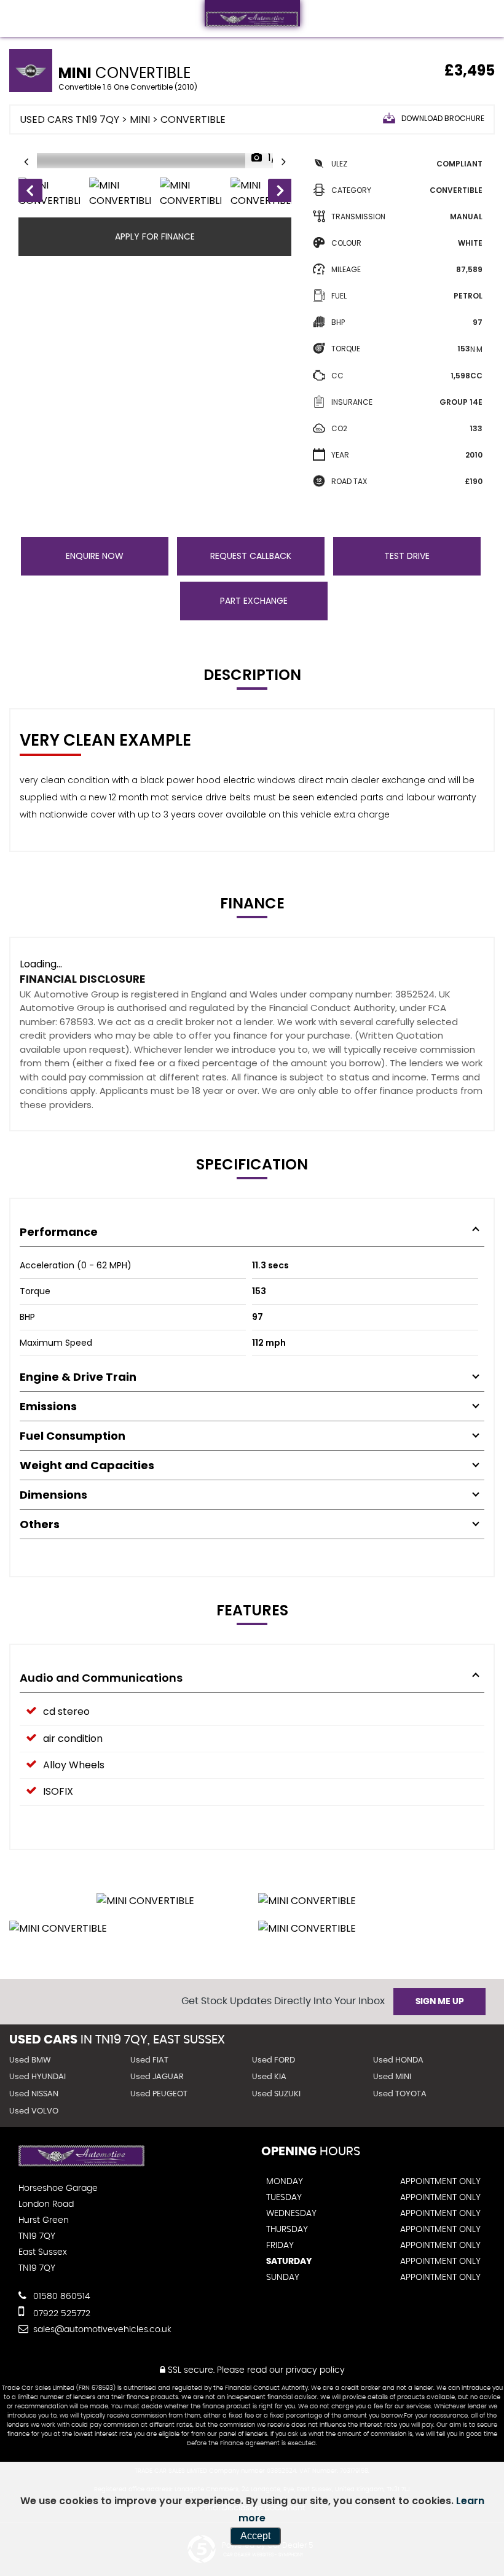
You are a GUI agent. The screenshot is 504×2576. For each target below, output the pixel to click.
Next (280, 193)
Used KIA (269, 2077)
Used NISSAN (34, 2094)
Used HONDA (398, 2060)
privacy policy (315, 2370)
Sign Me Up (440, 2002)
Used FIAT (149, 2060)
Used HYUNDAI (37, 2077)
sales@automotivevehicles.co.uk (101, 2330)
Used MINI (392, 2077)
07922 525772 (61, 2314)
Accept (255, 2536)
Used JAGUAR (157, 2077)
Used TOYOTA (400, 2094)
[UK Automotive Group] (252, 14)
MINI (140, 119)
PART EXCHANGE (254, 601)
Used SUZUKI (276, 2094)
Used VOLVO (34, 2111)
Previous (30, 193)
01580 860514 (61, 2297)
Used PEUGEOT (159, 2094)
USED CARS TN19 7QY (69, 119)
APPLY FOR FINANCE (155, 236)
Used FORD (274, 2060)
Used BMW (30, 2060)
